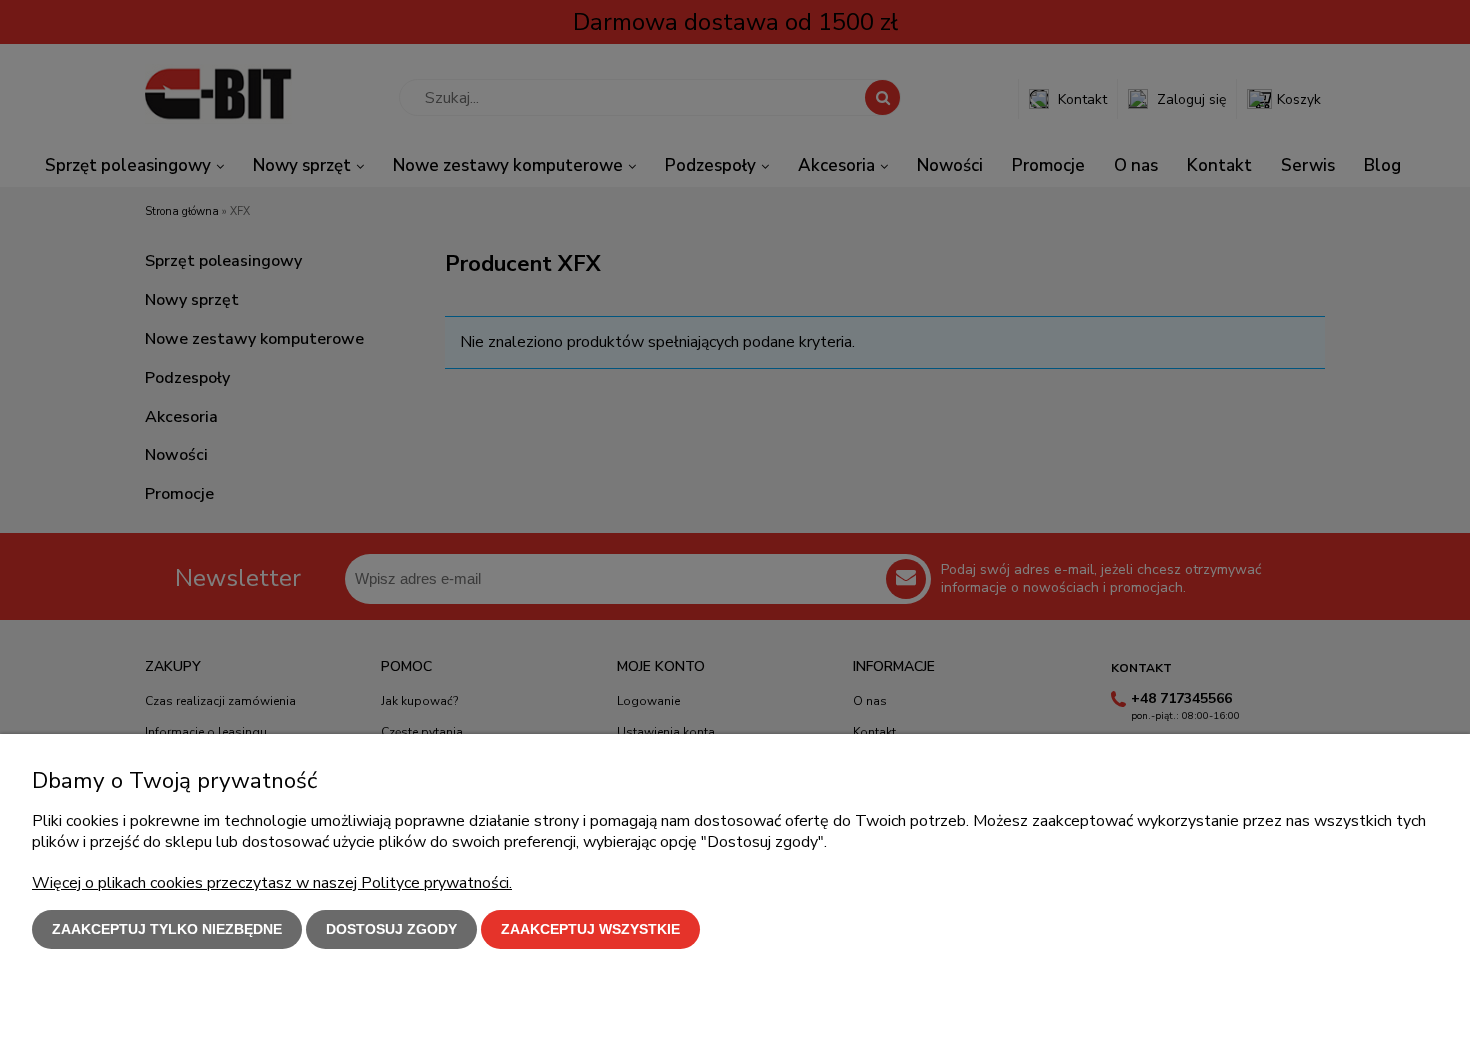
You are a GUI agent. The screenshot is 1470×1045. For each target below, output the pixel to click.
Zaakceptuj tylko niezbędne (167, 929)
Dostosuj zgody (391, 929)
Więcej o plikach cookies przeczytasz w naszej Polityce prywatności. (272, 883)
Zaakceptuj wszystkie (590, 929)
